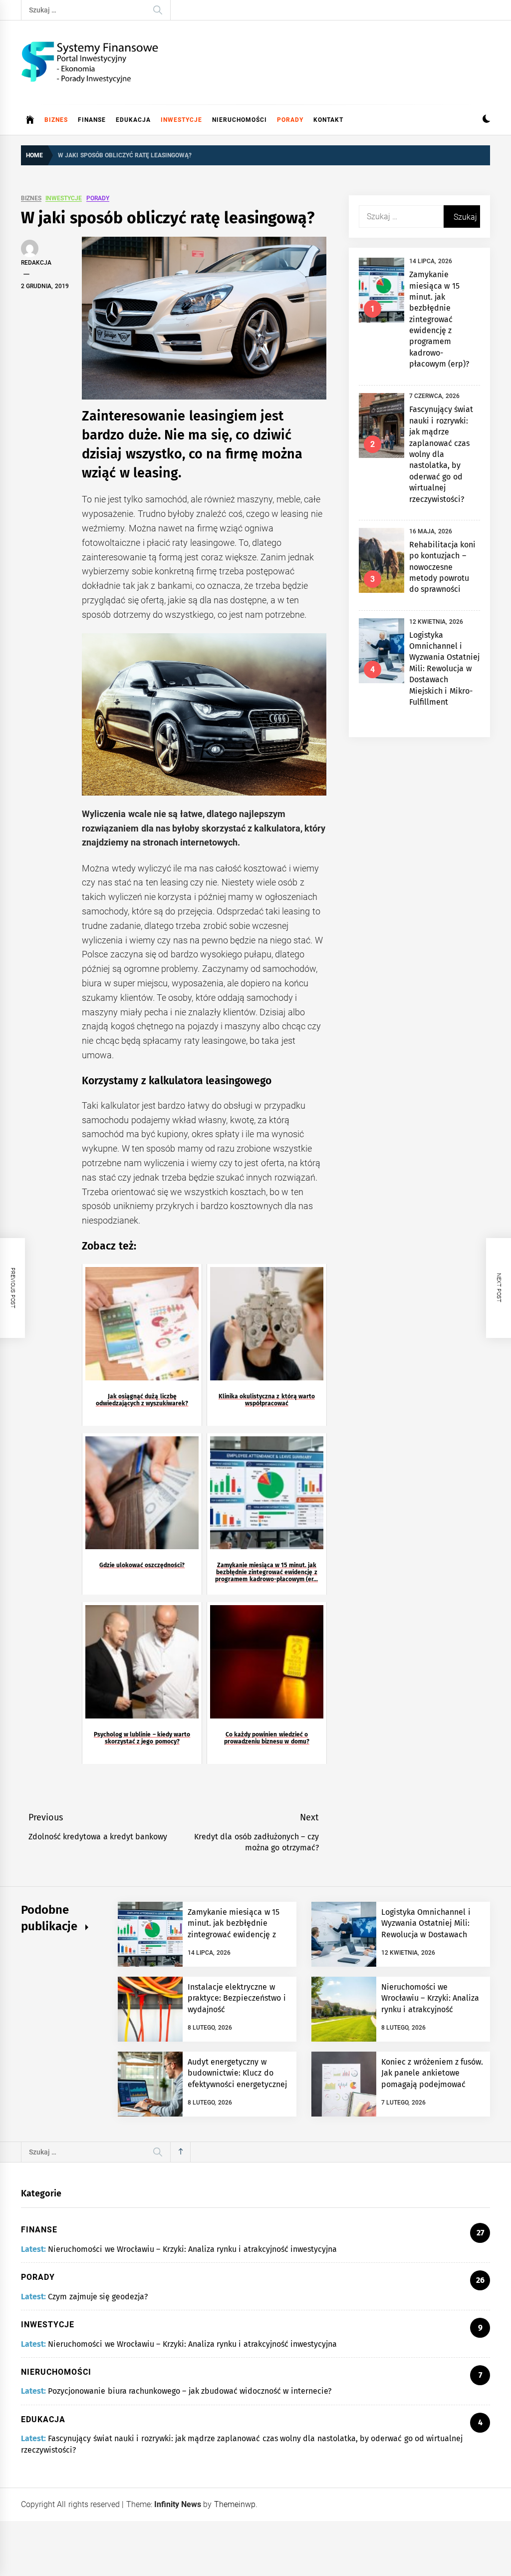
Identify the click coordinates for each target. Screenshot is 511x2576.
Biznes (56, 120)
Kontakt (328, 120)
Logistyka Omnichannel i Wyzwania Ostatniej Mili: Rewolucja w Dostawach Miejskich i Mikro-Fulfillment (444, 668)
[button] (486, 120)
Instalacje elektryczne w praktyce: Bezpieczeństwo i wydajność (237, 1998)
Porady (290, 120)
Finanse (92, 120)
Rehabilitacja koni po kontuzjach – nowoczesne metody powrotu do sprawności (442, 567)
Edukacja (133, 120)
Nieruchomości (240, 120)
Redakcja (36, 263)
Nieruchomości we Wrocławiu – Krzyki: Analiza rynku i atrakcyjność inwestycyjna (192, 2249)
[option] (210, 2519)
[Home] (30, 120)
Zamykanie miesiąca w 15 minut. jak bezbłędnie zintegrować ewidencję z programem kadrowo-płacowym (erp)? (439, 319)
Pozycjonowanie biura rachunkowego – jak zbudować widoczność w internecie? (189, 2391)
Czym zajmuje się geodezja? (98, 2297)
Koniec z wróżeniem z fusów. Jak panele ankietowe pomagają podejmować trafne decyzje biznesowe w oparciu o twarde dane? (432, 2084)
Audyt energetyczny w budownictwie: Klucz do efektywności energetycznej (237, 2073)
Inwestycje (181, 120)
